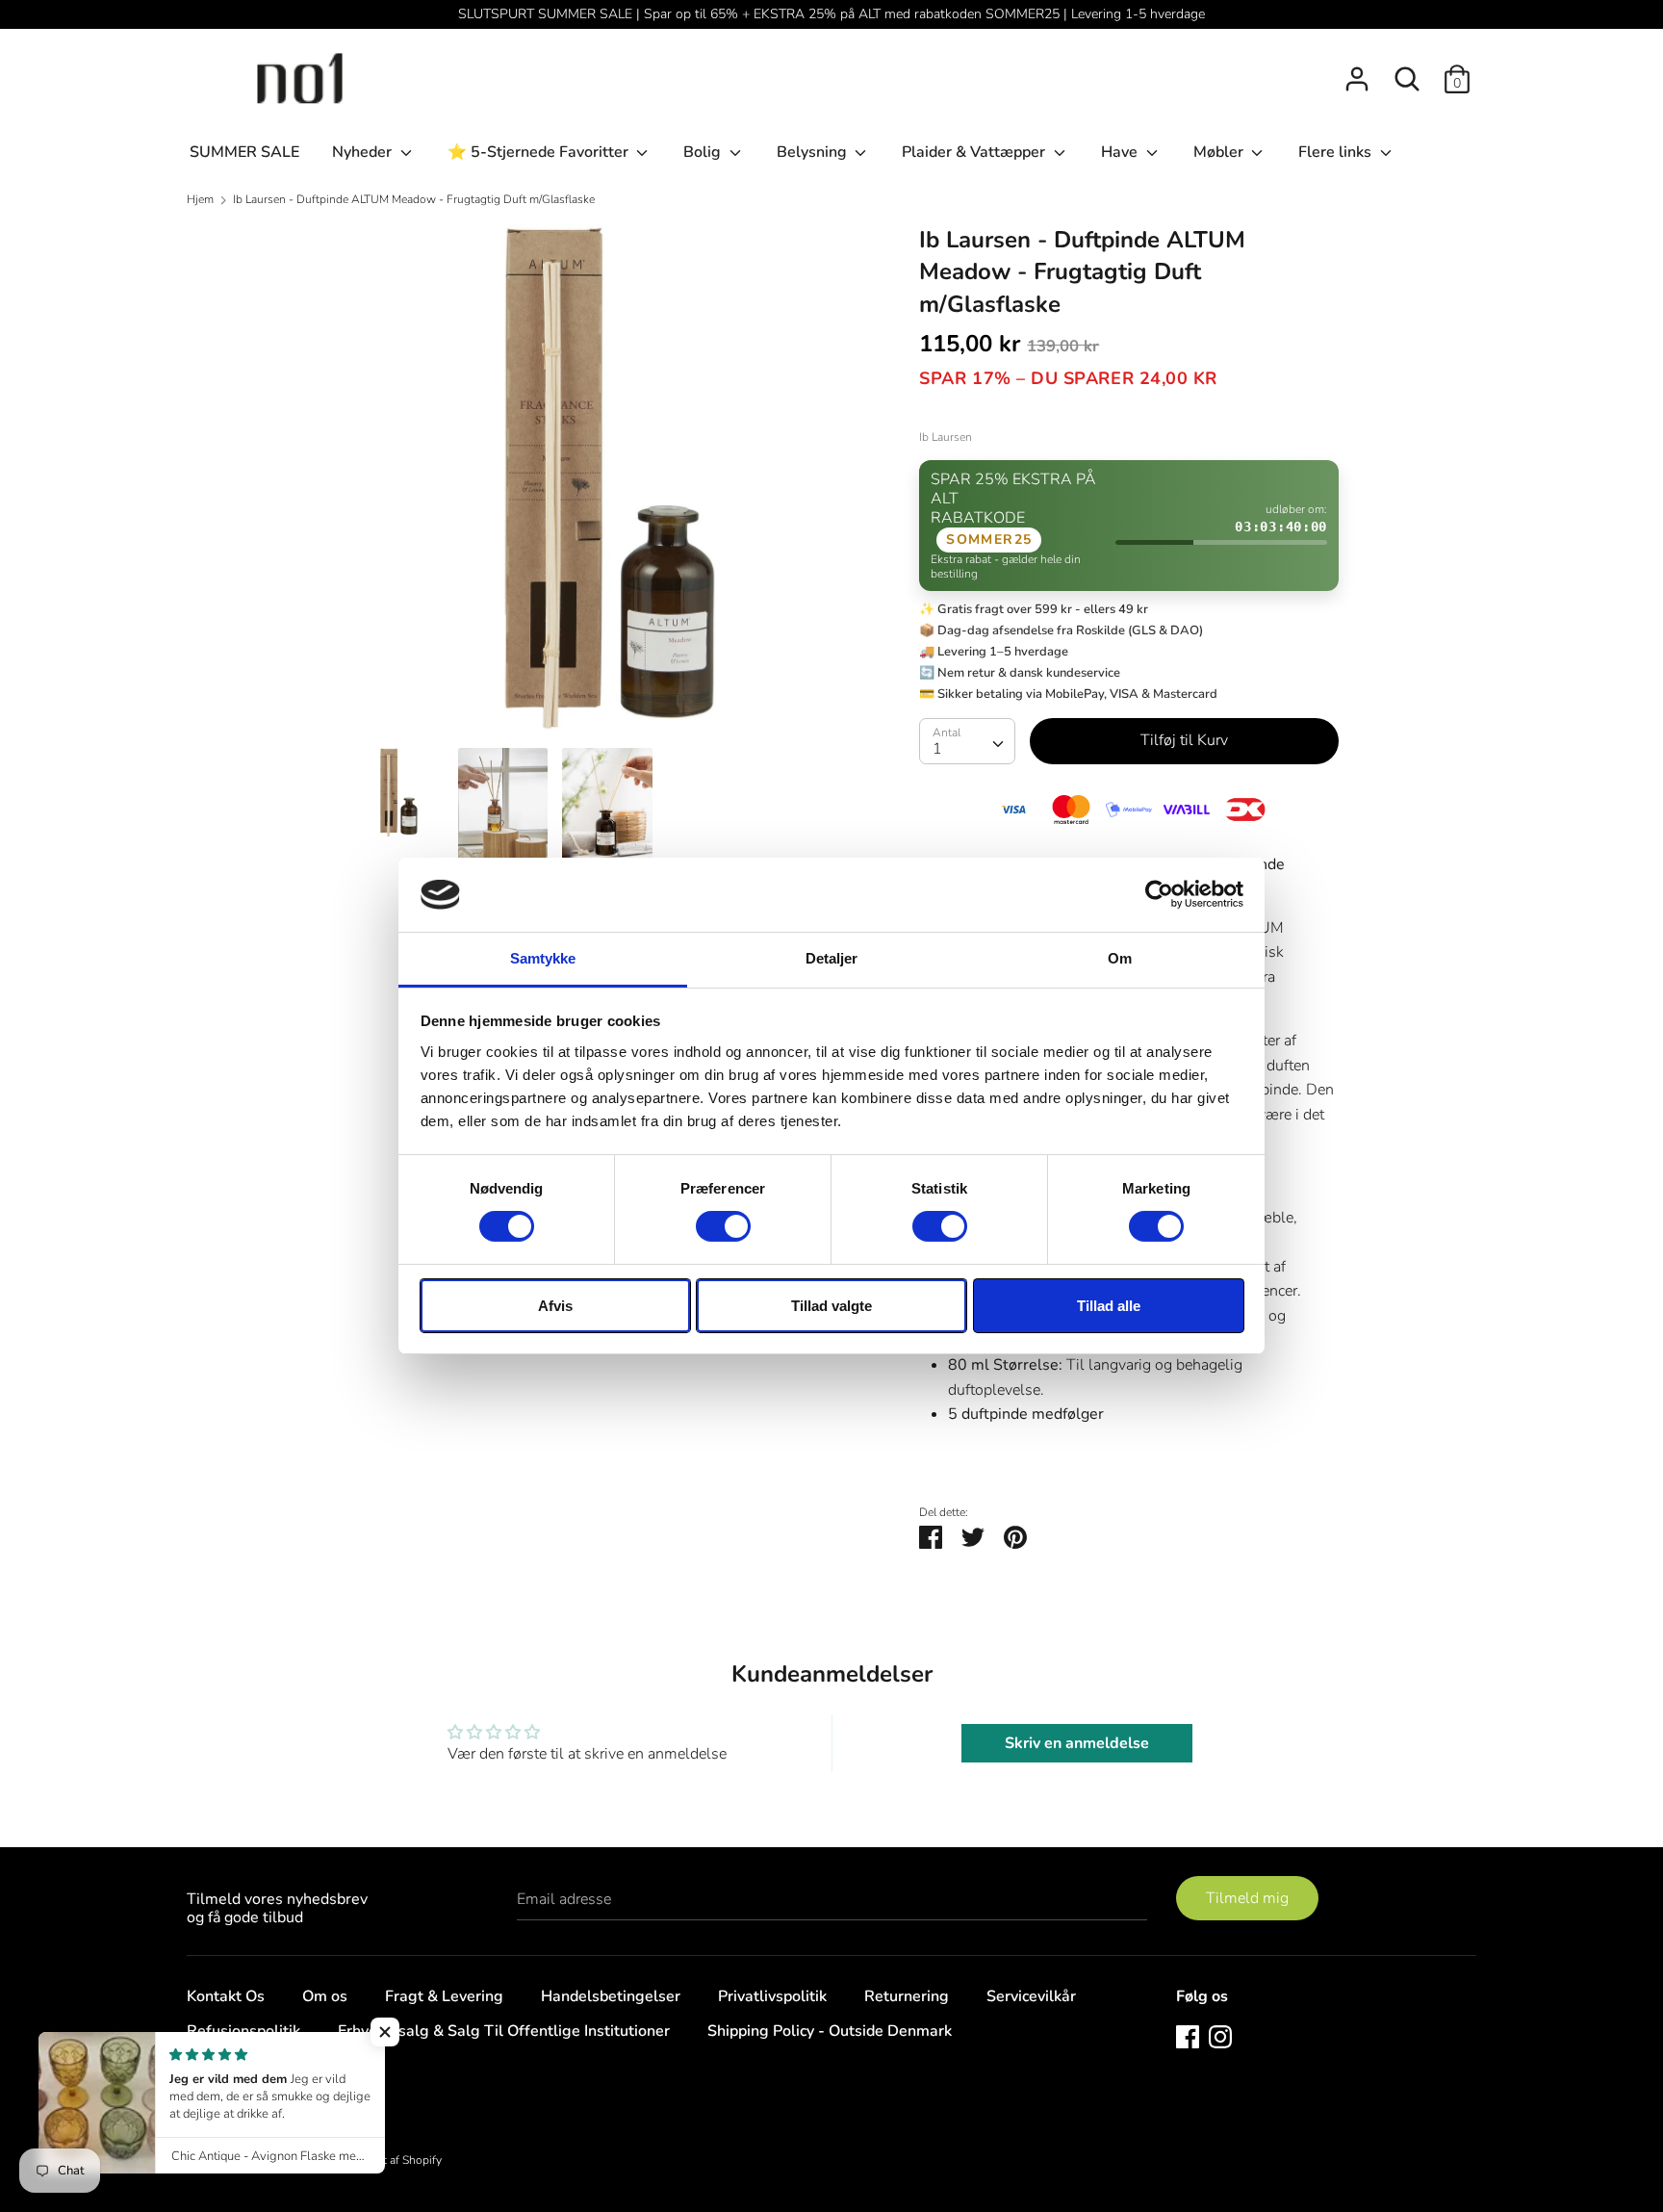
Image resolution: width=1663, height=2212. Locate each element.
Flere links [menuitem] (1337, 152)
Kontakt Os (226, 1996)
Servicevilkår (1031, 1996)
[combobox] (967, 741)
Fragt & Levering (444, 1996)
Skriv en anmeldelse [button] (1077, 1743)
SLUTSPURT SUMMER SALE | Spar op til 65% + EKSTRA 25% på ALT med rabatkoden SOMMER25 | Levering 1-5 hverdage (831, 14)
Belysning (814, 152)
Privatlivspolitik (772, 1996)
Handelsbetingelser (611, 1996)
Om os (325, 1996)
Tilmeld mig (1247, 1898)
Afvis (555, 1306)
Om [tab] (1120, 958)
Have (1121, 152)
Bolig (704, 152)
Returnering (907, 1996)
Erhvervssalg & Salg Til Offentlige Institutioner (504, 2031)
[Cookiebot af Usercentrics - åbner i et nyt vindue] (1159, 894)
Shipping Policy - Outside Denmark (830, 2031)
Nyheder (364, 152)
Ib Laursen (946, 437)
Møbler (1220, 152)
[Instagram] (1220, 2036)
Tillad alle (1109, 1306)
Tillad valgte (831, 1306)
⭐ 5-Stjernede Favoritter (540, 152)
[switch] (723, 1226)
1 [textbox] (937, 749)
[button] (385, 2032)
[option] (608, 486)
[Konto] (1357, 71)
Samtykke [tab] (543, 958)
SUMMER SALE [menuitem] (244, 152)
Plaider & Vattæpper (975, 152)
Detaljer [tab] (832, 958)
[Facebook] (1188, 2036)
